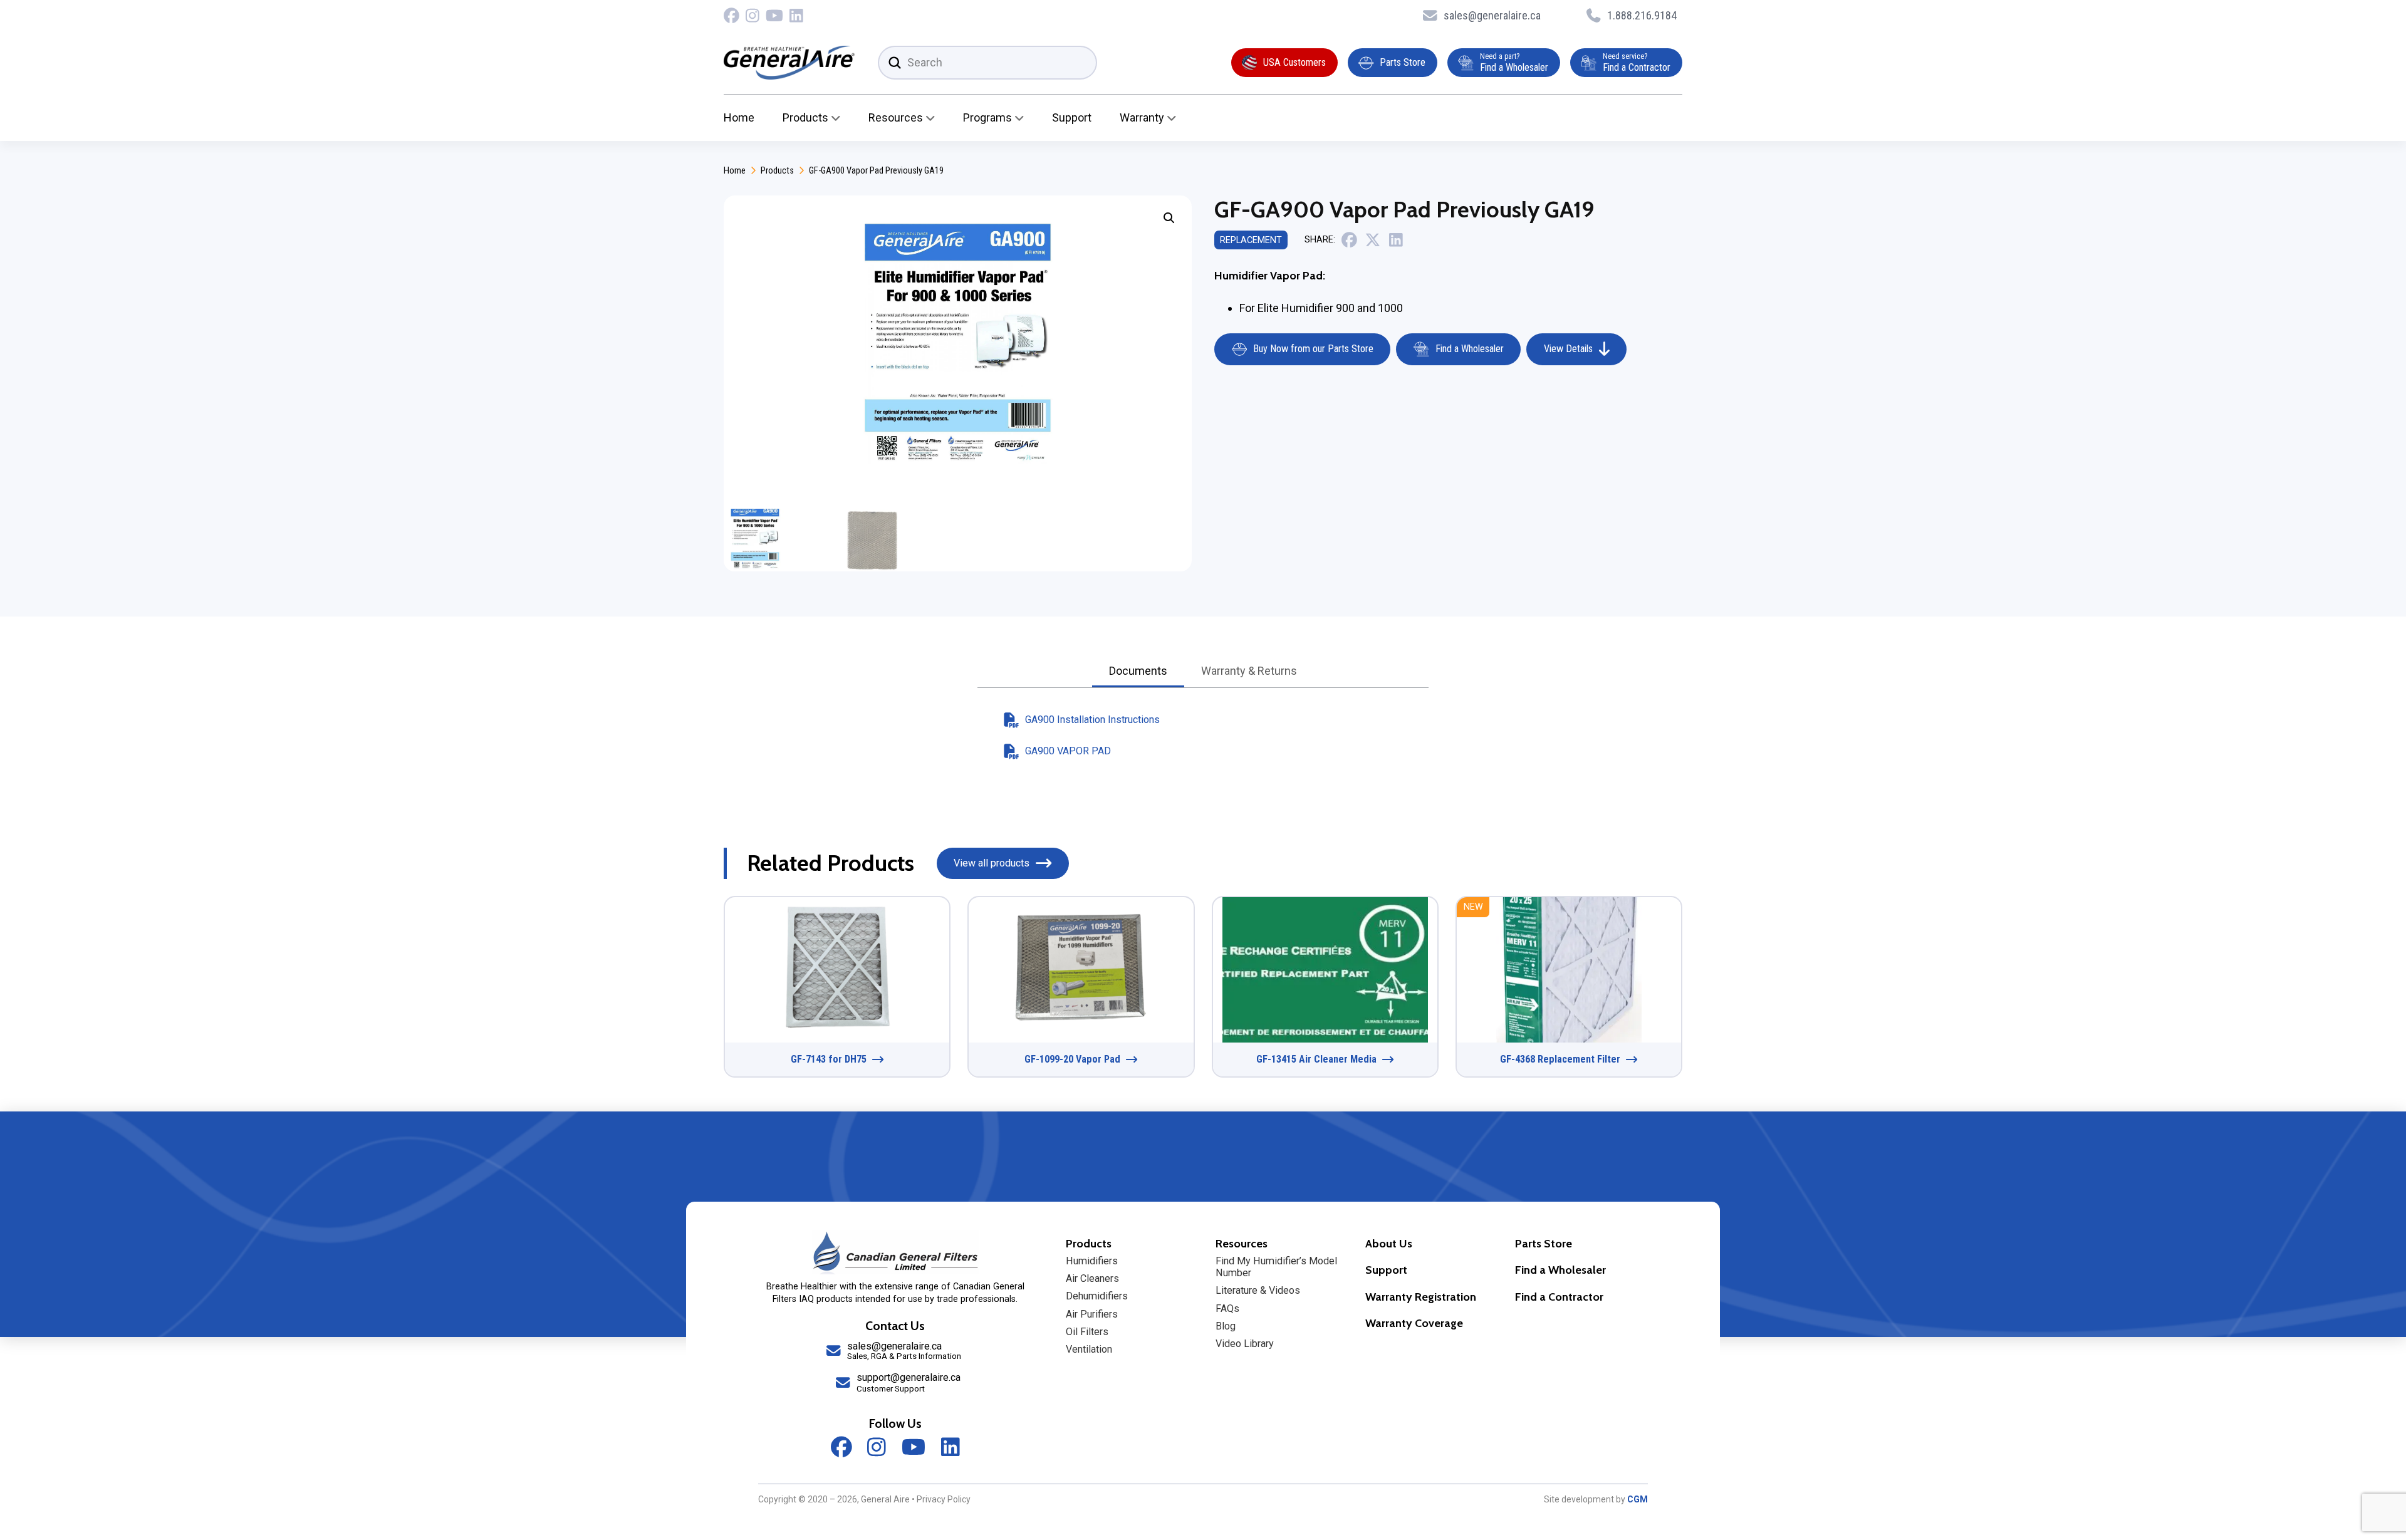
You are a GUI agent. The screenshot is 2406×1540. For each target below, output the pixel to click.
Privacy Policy (944, 1499)
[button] (1169, 218)
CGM (1638, 1499)
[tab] (1138, 672)
